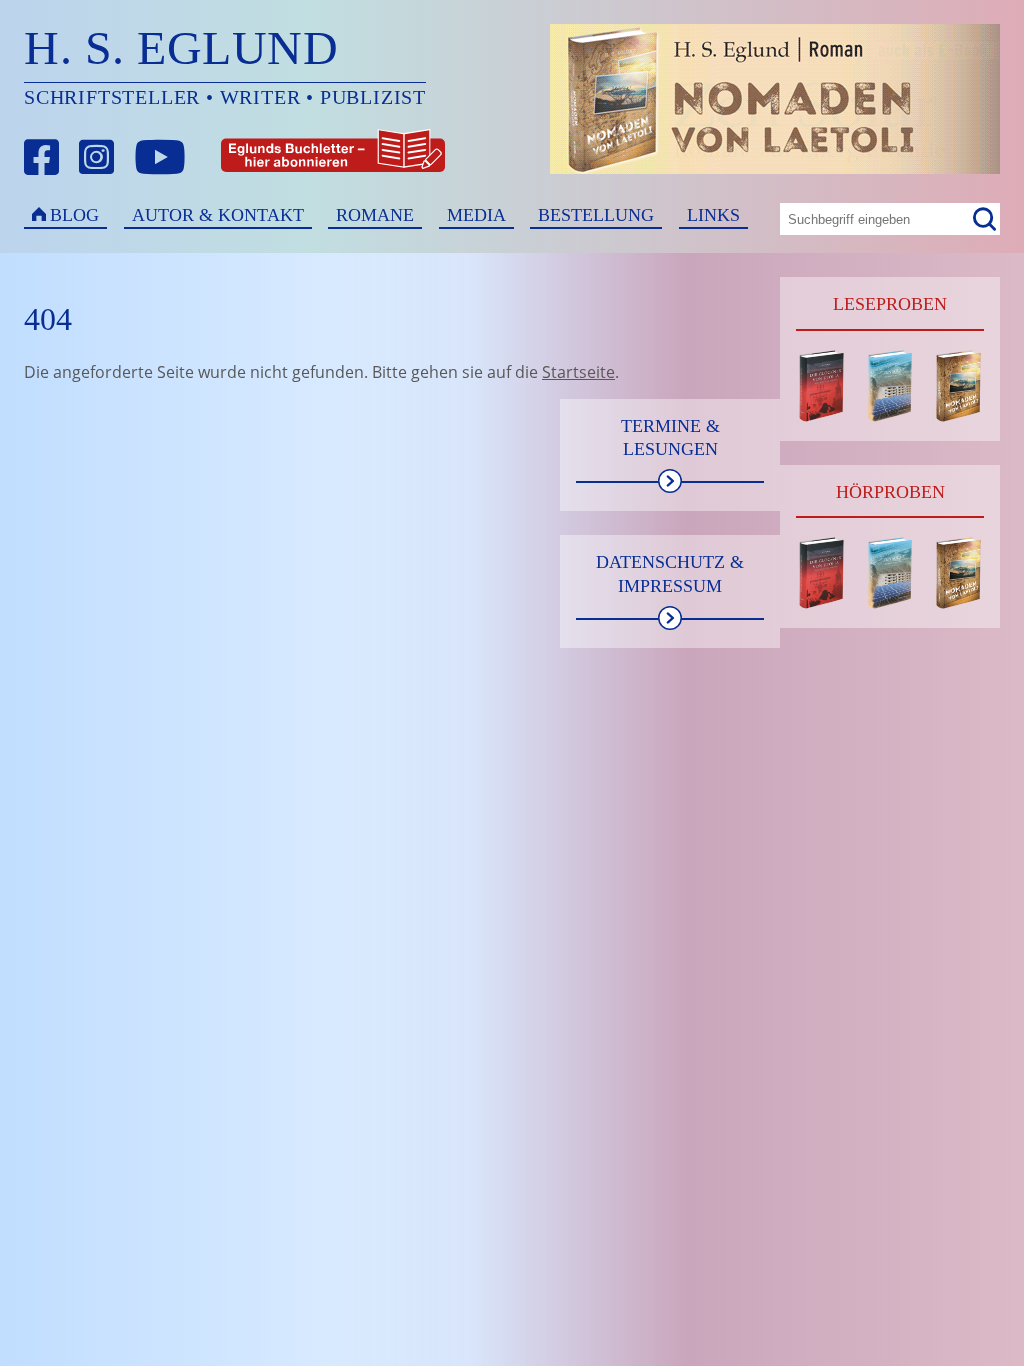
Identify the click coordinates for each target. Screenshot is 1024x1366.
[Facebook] (42, 157)
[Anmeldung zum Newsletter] (259, 157)
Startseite (578, 372)
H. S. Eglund (181, 47)
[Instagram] (97, 157)
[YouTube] (160, 157)
